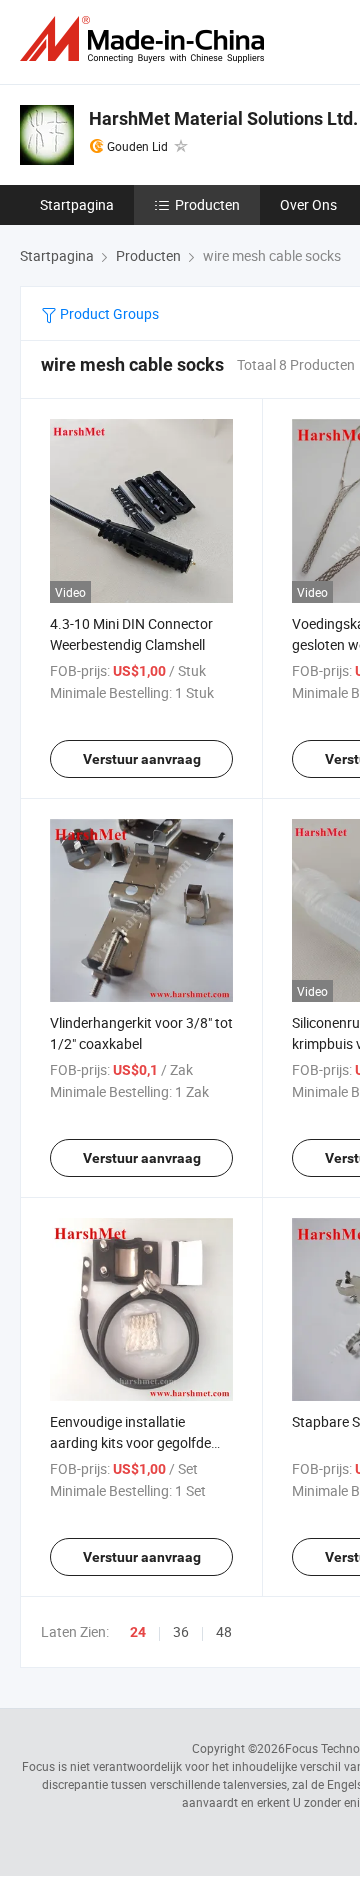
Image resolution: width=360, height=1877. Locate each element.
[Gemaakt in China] (146, 39)
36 (181, 1631)
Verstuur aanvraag (142, 759)
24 (138, 1632)
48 (224, 1631)
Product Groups (108, 313)
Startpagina (77, 204)
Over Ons (308, 204)
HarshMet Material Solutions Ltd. (223, 118)
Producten (207, 204)
